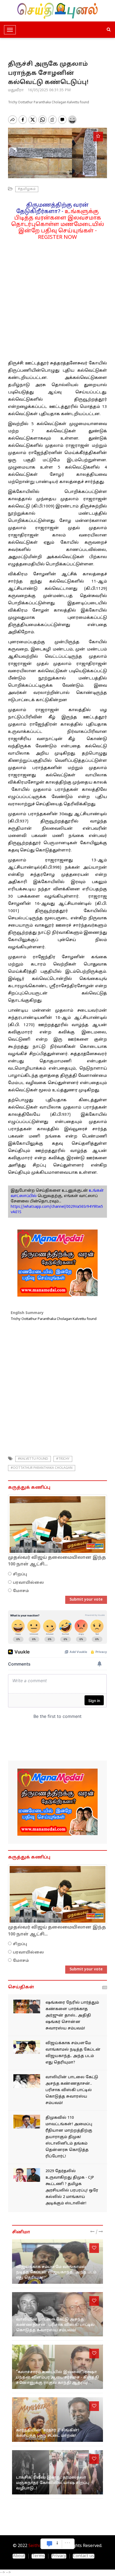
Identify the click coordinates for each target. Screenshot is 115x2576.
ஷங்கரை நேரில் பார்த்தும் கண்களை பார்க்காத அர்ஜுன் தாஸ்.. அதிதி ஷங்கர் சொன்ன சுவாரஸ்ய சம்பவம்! (72, 2016)
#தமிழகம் (27, 189)
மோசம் (21, 1591)
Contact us (84, 2556)
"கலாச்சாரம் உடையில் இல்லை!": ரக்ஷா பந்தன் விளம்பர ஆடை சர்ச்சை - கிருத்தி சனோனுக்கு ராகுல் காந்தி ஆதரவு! (57, 2378)
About (19, 2556)
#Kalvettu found (33, 1459)
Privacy (59, 2556)
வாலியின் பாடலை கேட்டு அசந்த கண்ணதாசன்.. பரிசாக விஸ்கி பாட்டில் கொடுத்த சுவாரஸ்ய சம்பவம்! (72, 2090)
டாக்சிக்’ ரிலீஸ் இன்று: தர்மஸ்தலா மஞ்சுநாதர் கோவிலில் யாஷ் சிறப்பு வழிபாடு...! (53, 2483)
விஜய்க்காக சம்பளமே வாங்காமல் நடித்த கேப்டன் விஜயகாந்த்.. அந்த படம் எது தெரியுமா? (56, 2272)
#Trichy (63, 1459)
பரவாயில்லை (28, 1583)
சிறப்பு (20, 1574)
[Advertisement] (57, 298)
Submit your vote (86, 1600)
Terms (38, 2556)
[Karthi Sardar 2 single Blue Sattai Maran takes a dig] (57, 2419)
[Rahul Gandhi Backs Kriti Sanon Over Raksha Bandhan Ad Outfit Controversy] (57, 2367)
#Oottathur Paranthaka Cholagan (42, 1468)
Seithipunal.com (45, 2546)
